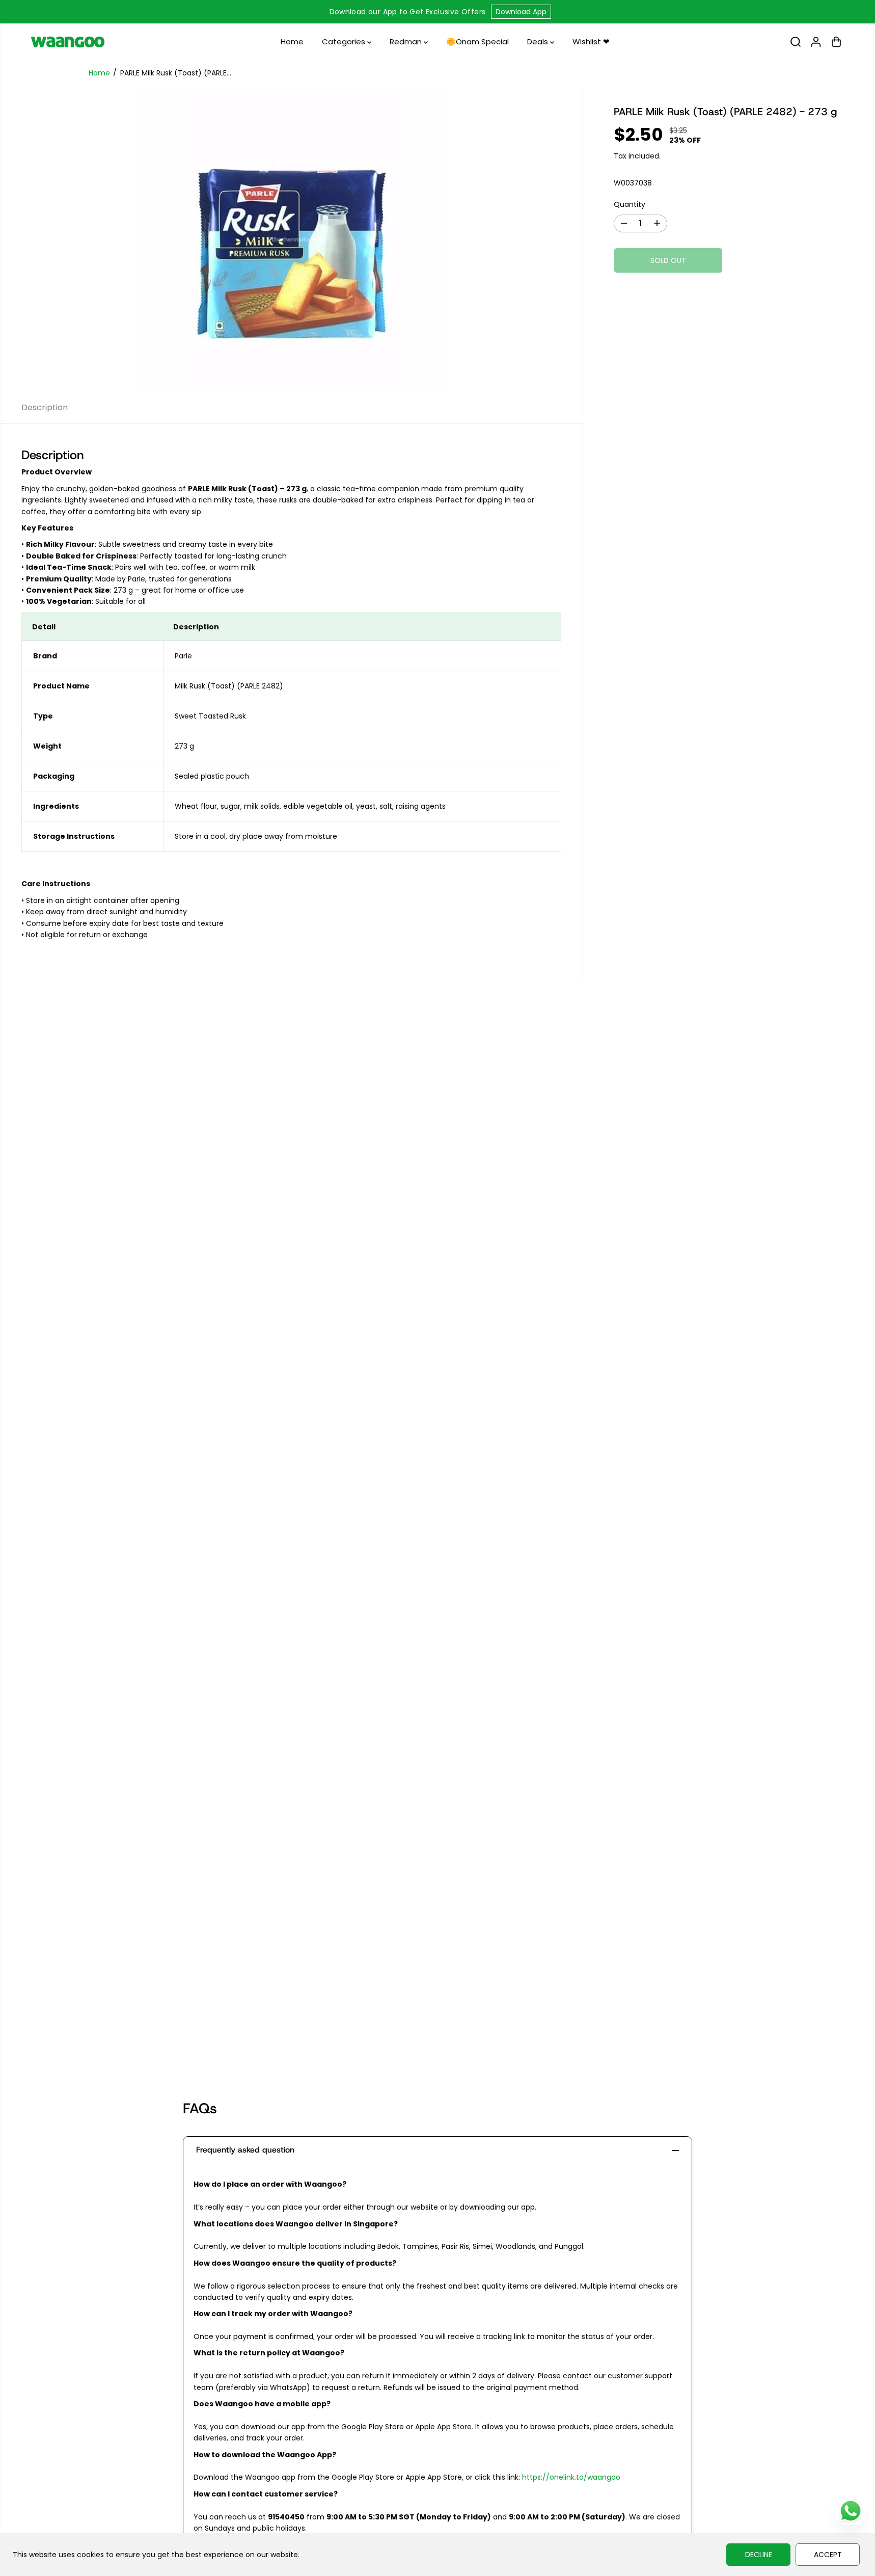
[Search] (796, 42)
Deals (539, 42)
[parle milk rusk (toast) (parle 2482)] (291, 239)
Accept (828, 2555)
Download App (521, 12)
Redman (407, 42)
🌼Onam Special (477, 42)
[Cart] (836, 42)
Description (45, 407)
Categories (345, 42)
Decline (759, 2555)
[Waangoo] (68, 42)
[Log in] (816, 42)
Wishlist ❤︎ (591, 42)
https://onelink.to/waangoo (571, 2477)
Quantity (630, 204)
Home (292, 42)
